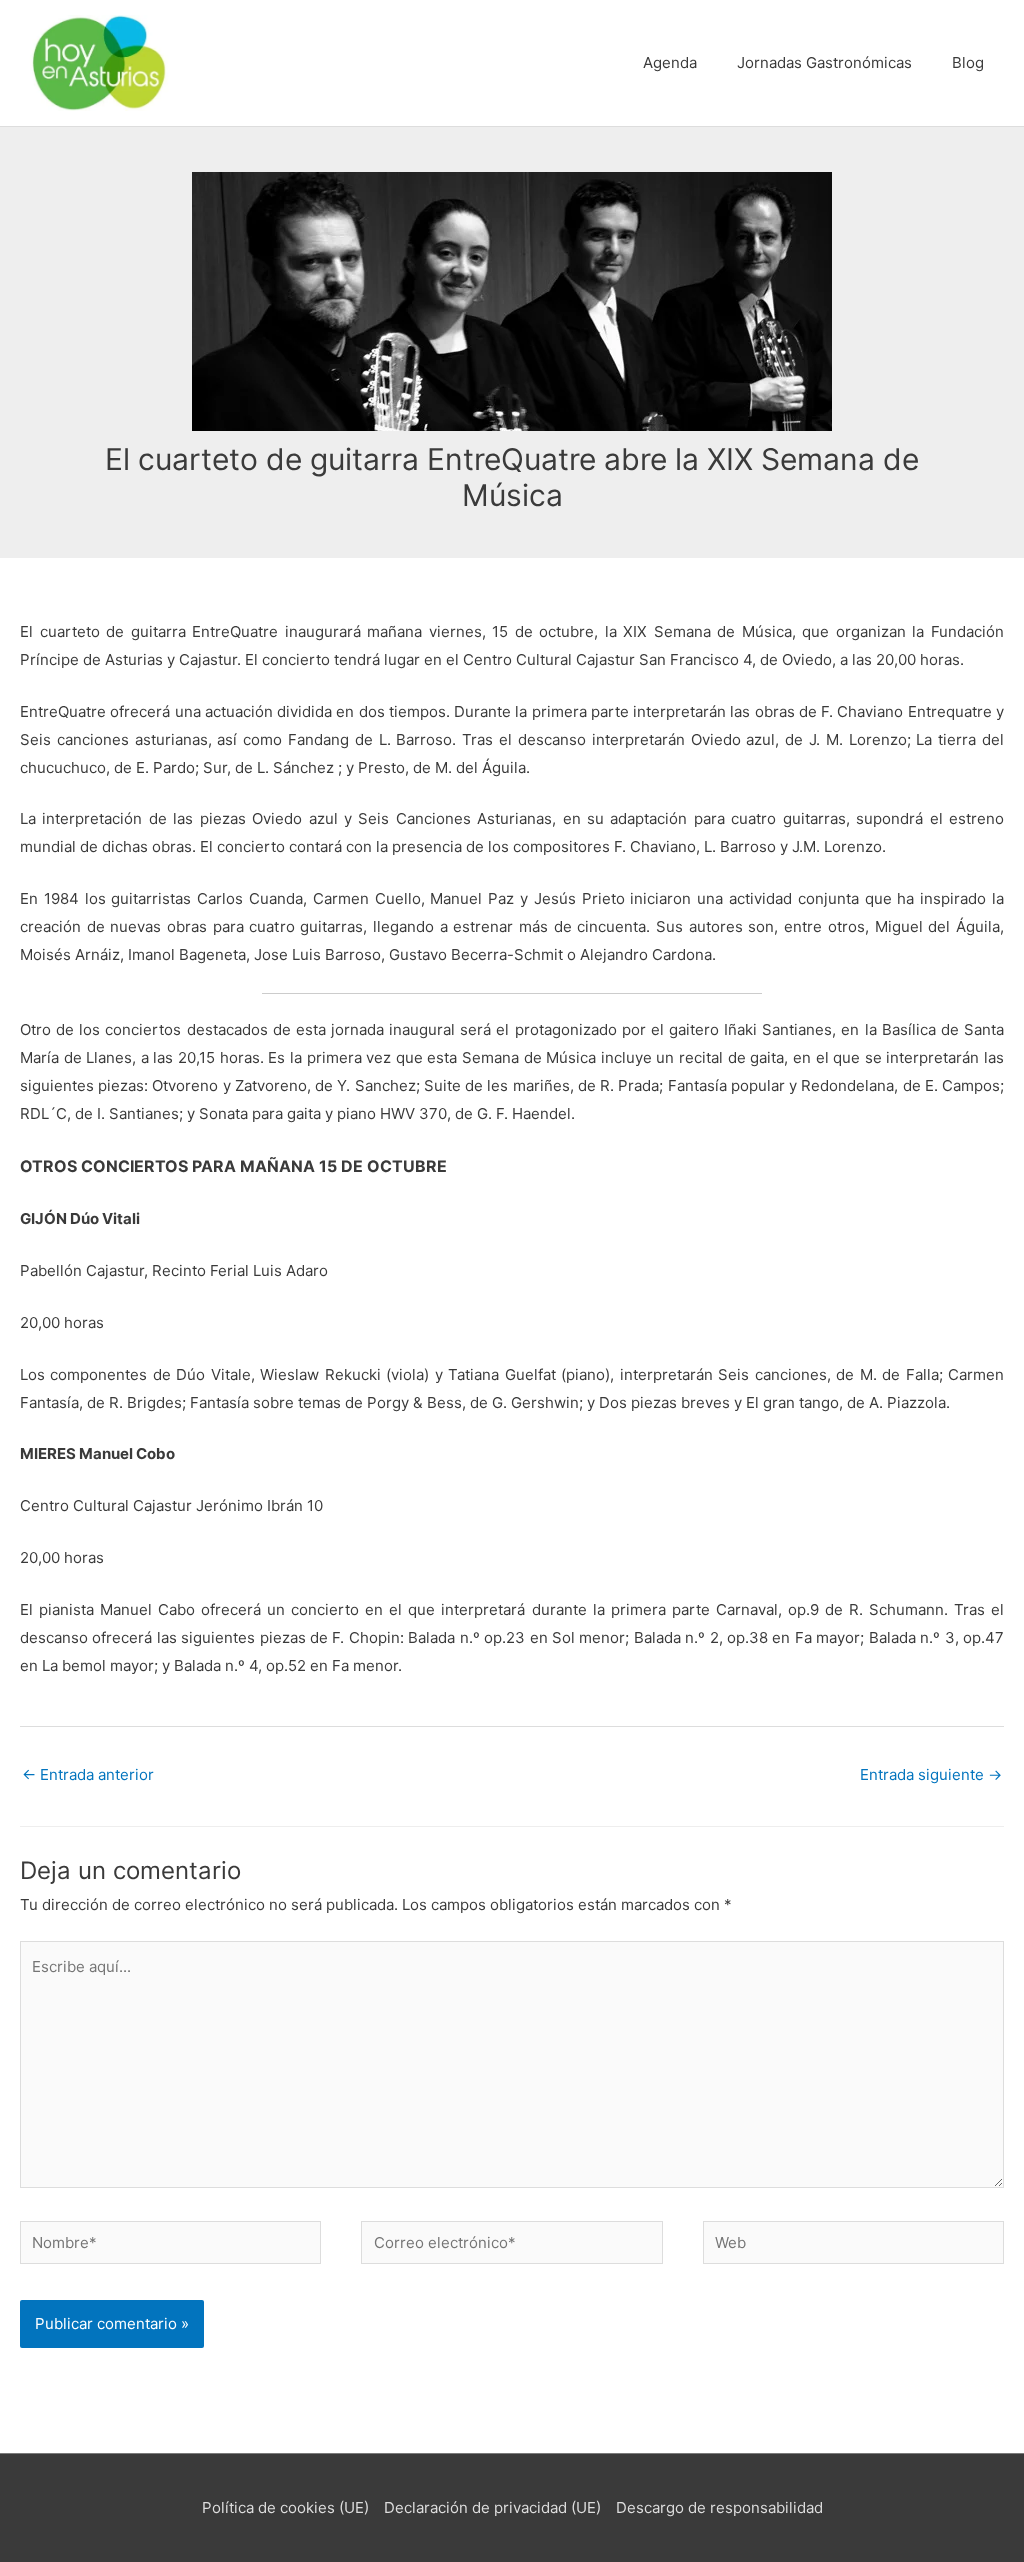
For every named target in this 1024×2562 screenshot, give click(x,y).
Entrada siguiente (931, 1774)
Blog (968, 62)
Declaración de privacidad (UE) (492, 2507)
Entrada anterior (88, 1774)
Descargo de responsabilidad (719, 2507)
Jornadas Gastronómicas (824, 62)
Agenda (670, 62)
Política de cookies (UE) (285, 2507)
